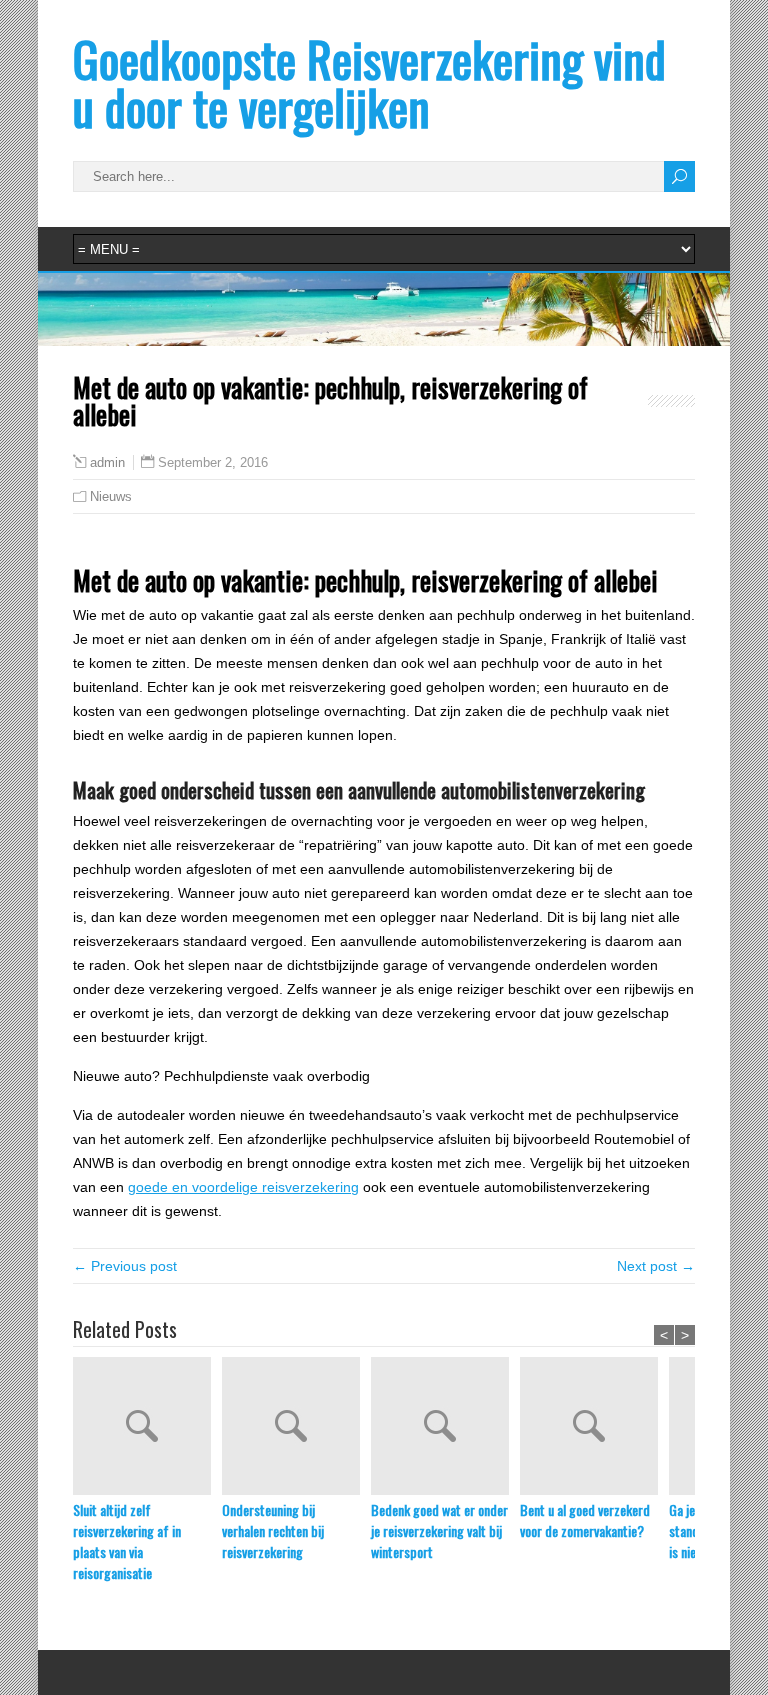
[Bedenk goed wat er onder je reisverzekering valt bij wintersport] (445, 1428)
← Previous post (125, 1266)
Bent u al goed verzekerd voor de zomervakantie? (585, 1520)
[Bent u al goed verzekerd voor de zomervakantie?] (594, 1428)
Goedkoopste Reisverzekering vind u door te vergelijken (369, 82)
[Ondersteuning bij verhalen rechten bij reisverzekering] (296, 1428)
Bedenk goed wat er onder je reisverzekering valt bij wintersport (439, 1530)
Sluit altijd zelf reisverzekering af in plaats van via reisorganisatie (127, 1541)
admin (107, 463)
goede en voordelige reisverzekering (243, 1187)
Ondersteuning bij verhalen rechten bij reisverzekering (273, 1530)
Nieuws (111, 496)
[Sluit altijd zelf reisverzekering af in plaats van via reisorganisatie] (147, 1428)
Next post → (656, 1266)
